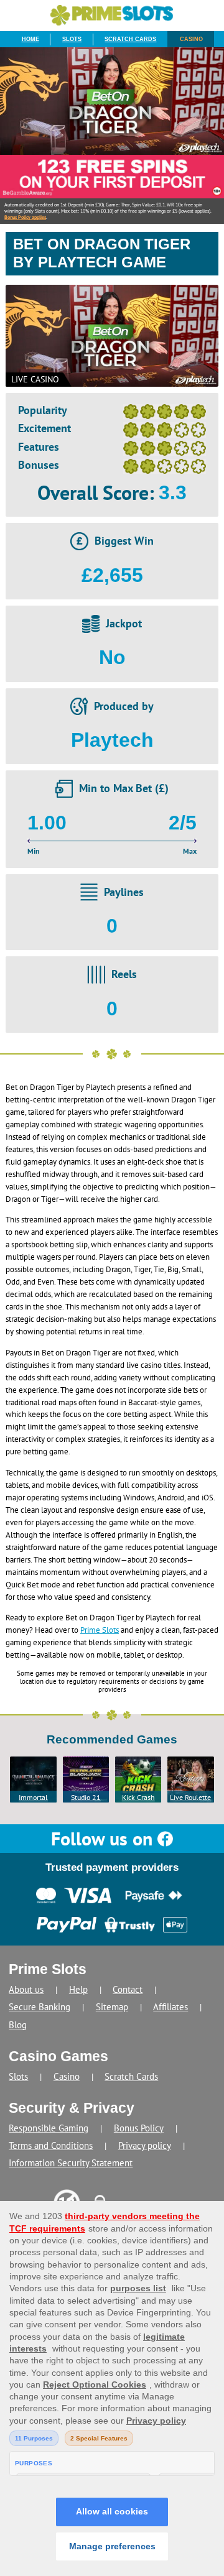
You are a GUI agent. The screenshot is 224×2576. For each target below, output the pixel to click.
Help (78, 1989)
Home (30, 39)
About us (26, 1989)
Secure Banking (40, 2007)
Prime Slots (100, 1630)
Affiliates (170, 2007)
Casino (191, 39)
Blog (18, 2025)
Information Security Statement (71, 2163)
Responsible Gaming (49, 2128)
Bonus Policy (139, 2128)
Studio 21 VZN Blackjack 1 (86, 1798)
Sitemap (112, 2007)
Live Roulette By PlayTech (190, 1798)
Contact (128, 1989)
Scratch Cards (130, 39)
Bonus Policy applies (25, 217)
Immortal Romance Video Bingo (34, 1798)
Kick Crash (138, 1797)
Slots (72, 39)
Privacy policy (145, 2145)
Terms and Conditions (51, 2145)
